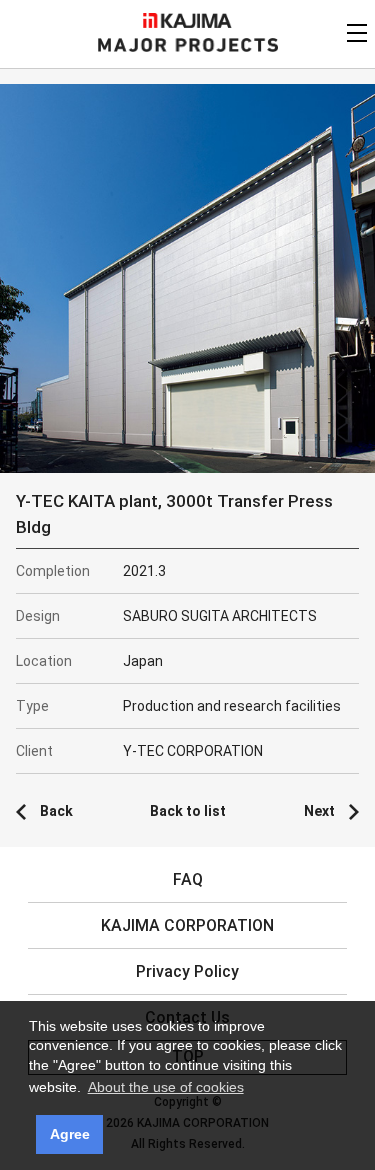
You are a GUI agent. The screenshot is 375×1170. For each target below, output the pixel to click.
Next (319, 811)
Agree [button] (70, 1134)
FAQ (188, 879)
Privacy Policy (187, 971)
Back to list (188, 811)
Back (56, 811)
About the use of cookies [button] (166, 1087)
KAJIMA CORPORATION (187, 20)
